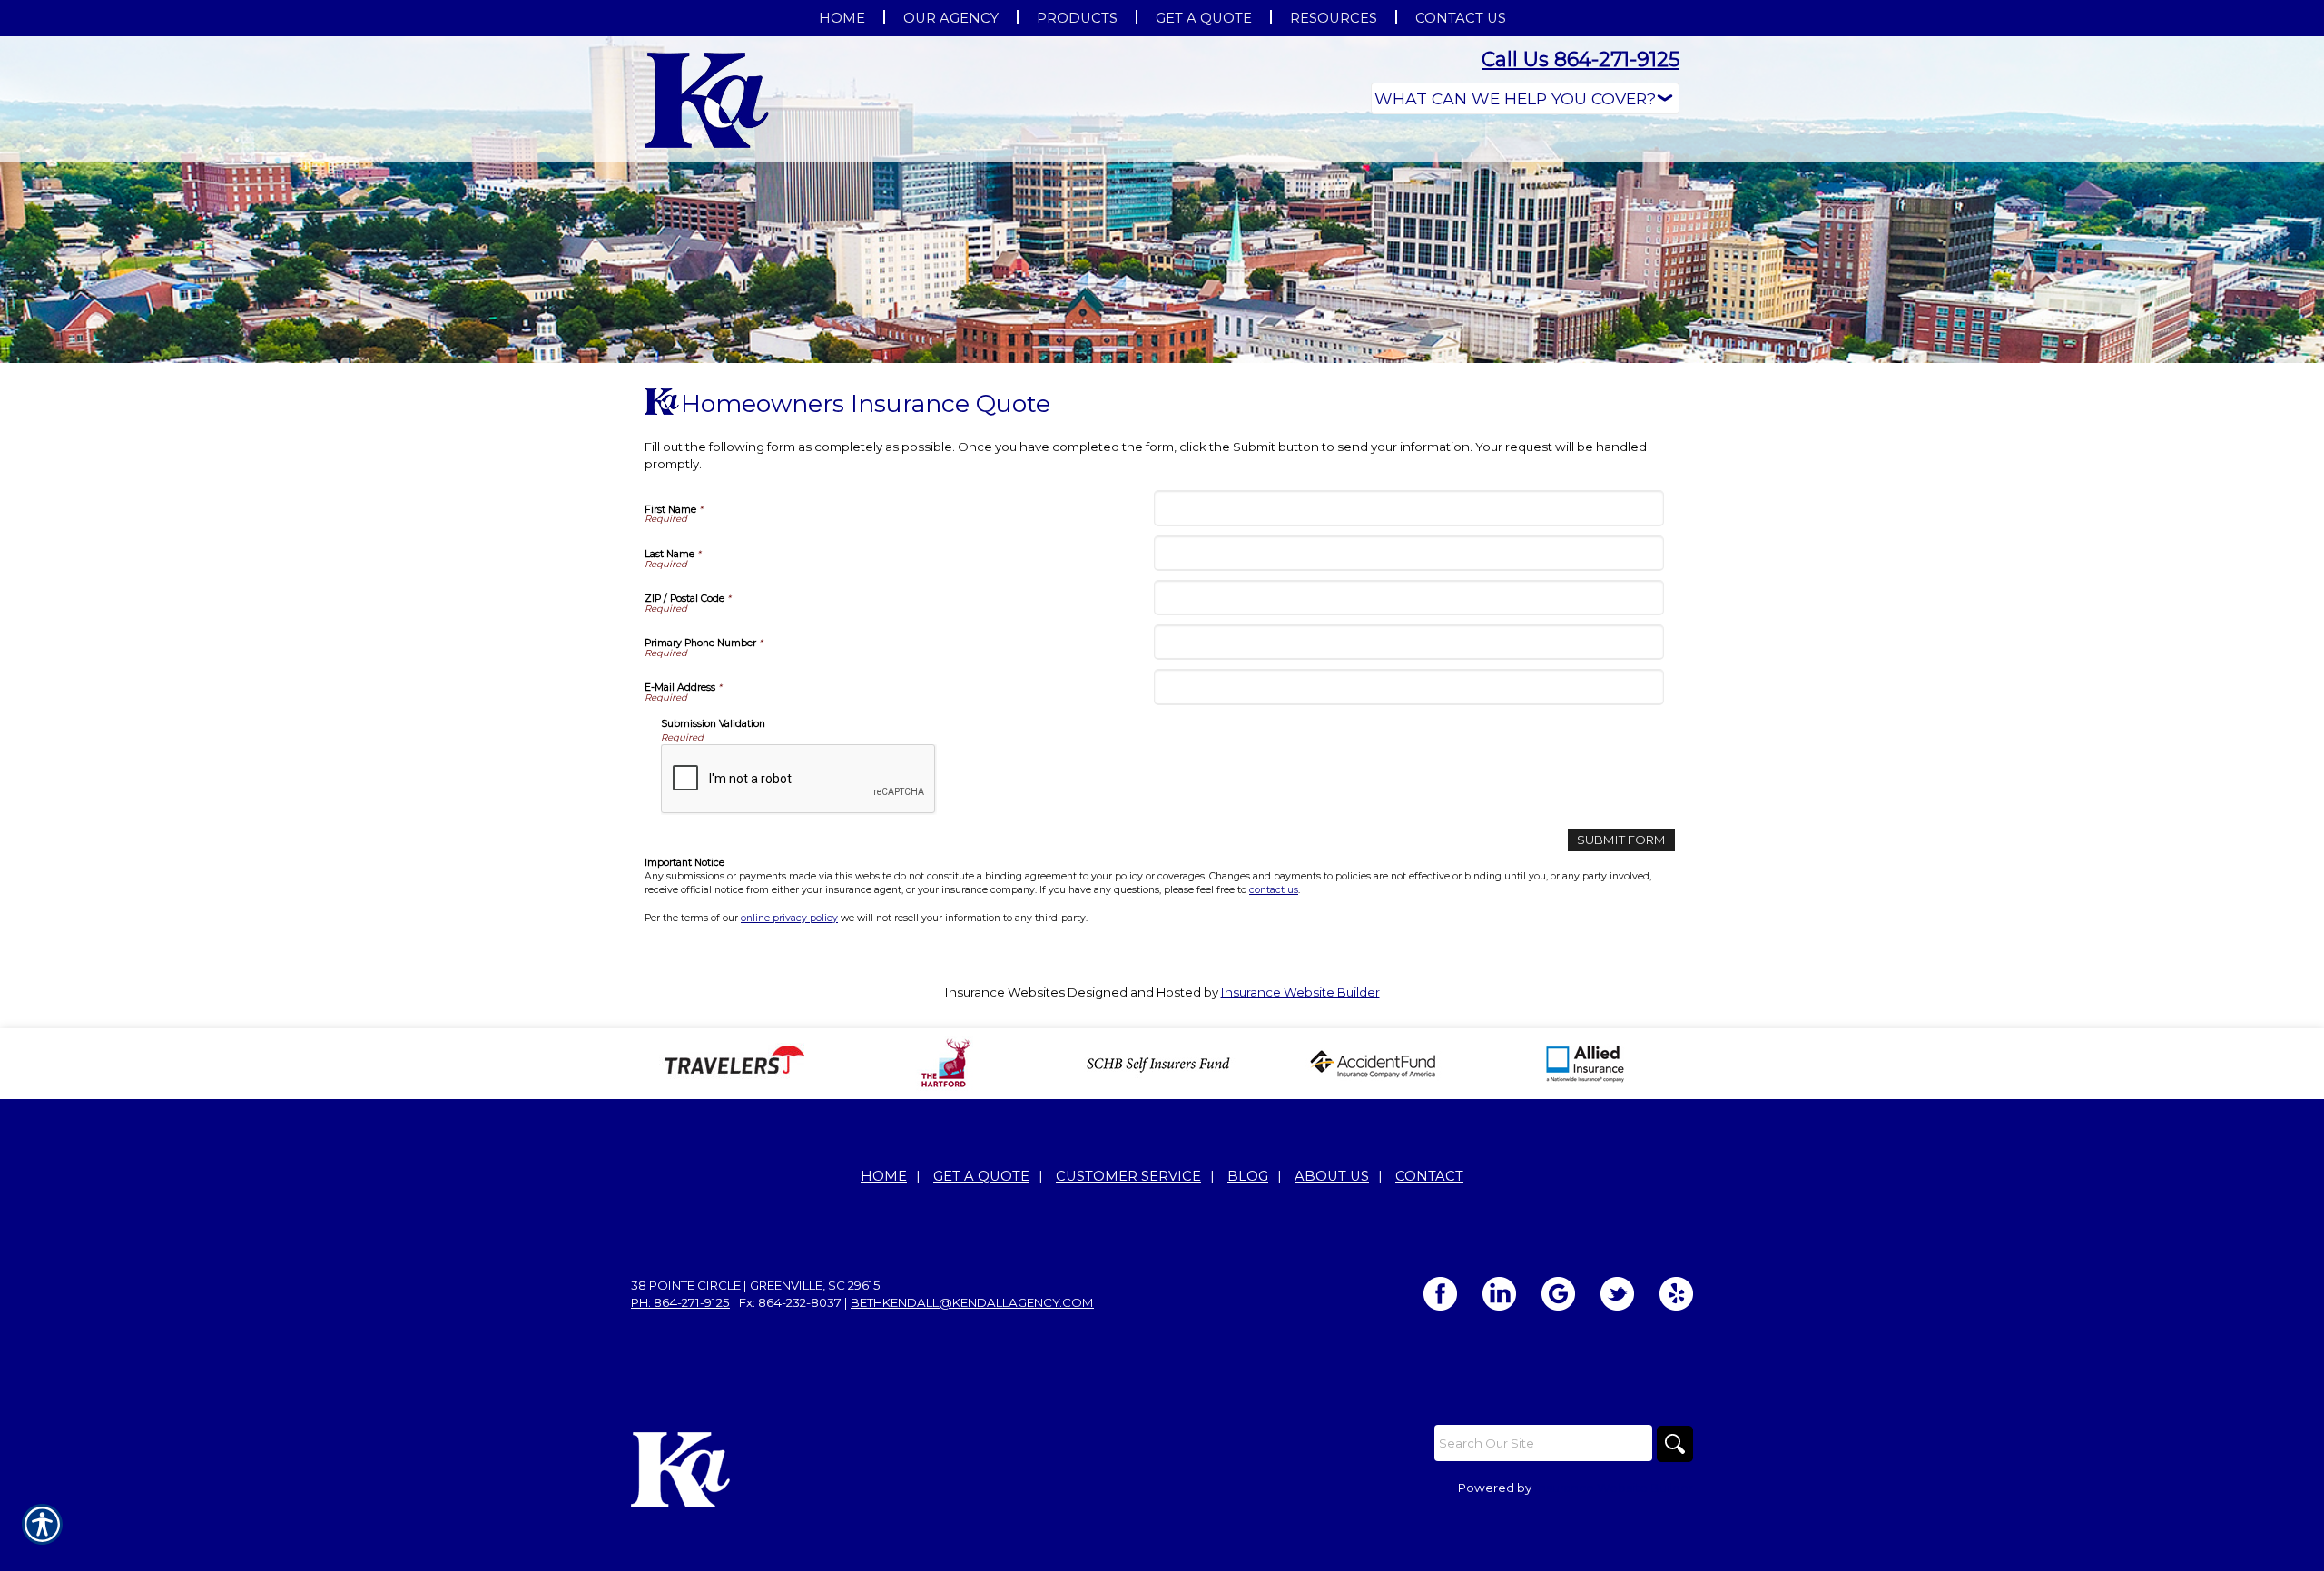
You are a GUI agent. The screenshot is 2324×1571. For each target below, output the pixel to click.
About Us (1332, 1176)
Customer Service (1128, 1176)
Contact (1429, 1176)
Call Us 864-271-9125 (1581, 59)
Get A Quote (981, 1176)
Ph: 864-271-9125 (680, 1302)
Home (884, 1176)
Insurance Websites (1005, 992)
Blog (1248, 1176)
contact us (1274, 890)
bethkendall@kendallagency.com (972, 1302)
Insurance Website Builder (1300, 992)
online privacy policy (789, 918)
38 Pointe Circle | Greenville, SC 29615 (756, 1285)
